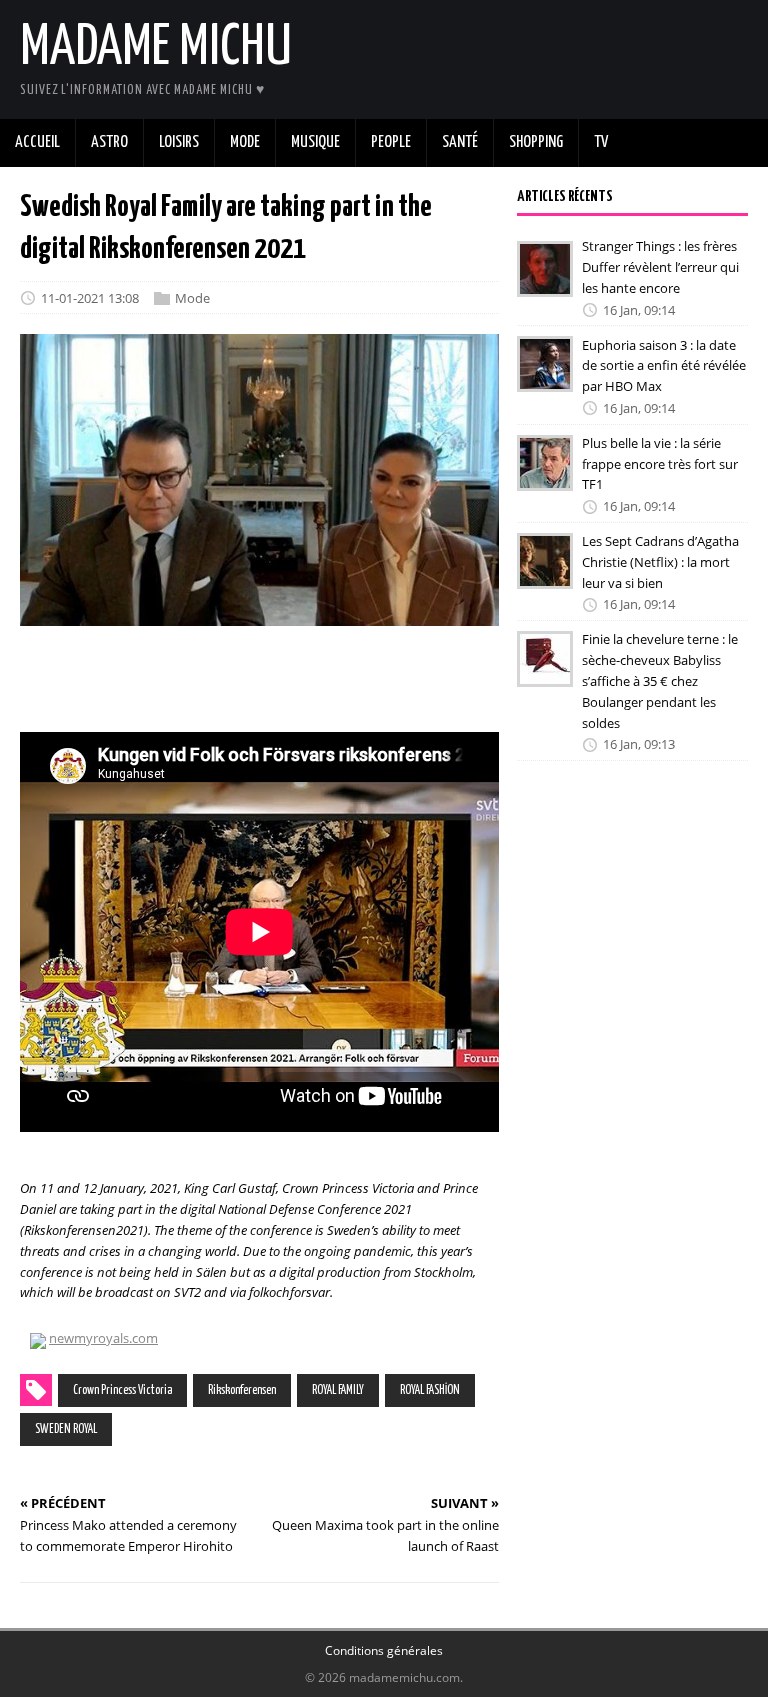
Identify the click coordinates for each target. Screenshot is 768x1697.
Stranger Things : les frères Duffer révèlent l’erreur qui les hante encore (660, 267)
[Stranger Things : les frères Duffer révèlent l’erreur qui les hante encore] (545, 283)
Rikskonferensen (242, 1390)
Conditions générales (384, 1650)
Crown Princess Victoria (122, 1390)
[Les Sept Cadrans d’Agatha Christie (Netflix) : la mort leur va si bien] (545, 575)
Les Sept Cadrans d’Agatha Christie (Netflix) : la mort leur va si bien (660, 562)
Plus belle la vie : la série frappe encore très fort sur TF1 (660, 464)
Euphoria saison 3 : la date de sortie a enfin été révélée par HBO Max (664, 365)
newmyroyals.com (103, 1338)
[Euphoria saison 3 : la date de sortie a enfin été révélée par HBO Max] (545, 379)
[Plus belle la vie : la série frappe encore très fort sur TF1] (545, 477)
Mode (192, 298)
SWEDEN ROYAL (66, 1429)
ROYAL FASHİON (430, 1390)
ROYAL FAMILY (338, 1390)
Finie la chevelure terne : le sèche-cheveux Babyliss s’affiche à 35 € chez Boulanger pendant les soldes (660, 680)
